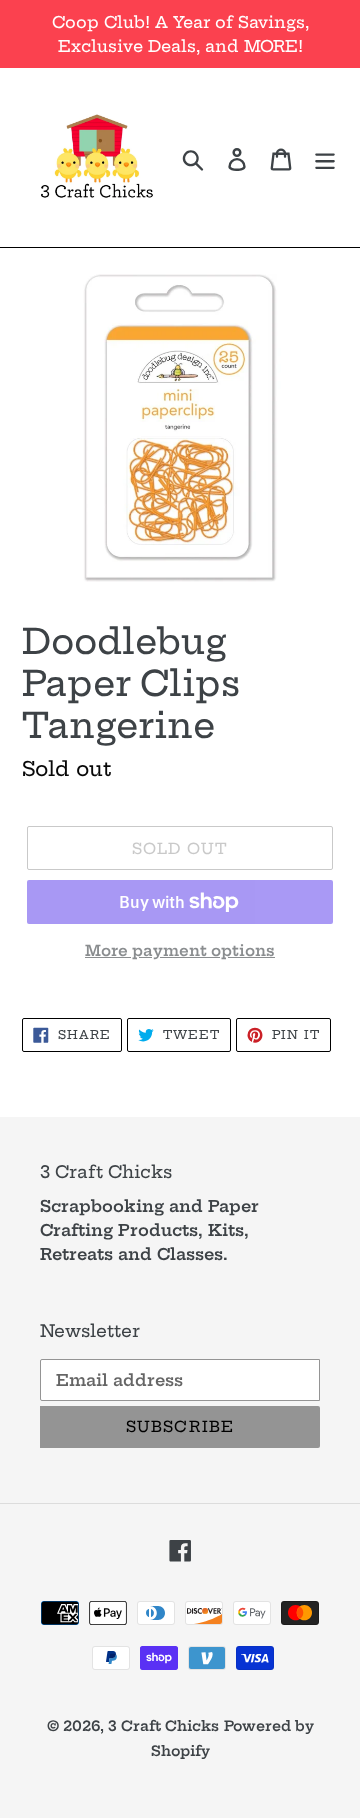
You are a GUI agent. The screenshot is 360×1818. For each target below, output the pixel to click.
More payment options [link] (180, 950)
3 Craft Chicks (163, 1726)
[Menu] (325, 157)
